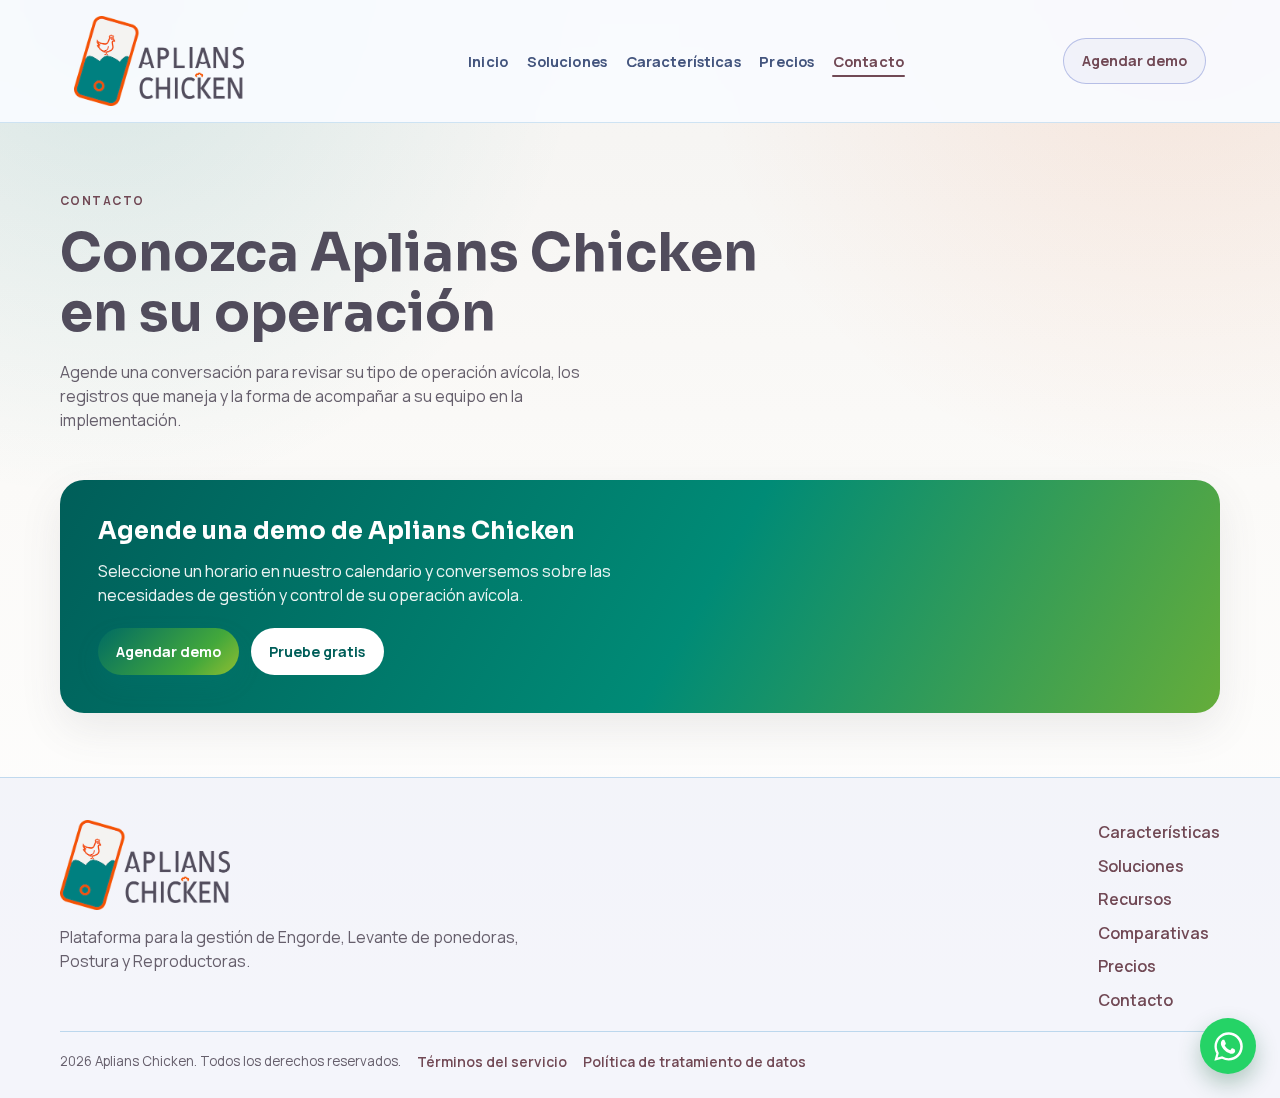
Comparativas (1153, 933)
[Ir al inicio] (190, 61)
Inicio (488, 61)
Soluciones (567, 61)
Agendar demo (1134, 60)
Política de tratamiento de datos (694, 1061)
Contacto (868, 61)
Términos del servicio (492, 1061)
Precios (786, 61)
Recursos (1135, 899)
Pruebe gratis (317, 651)
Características (683, 61)
